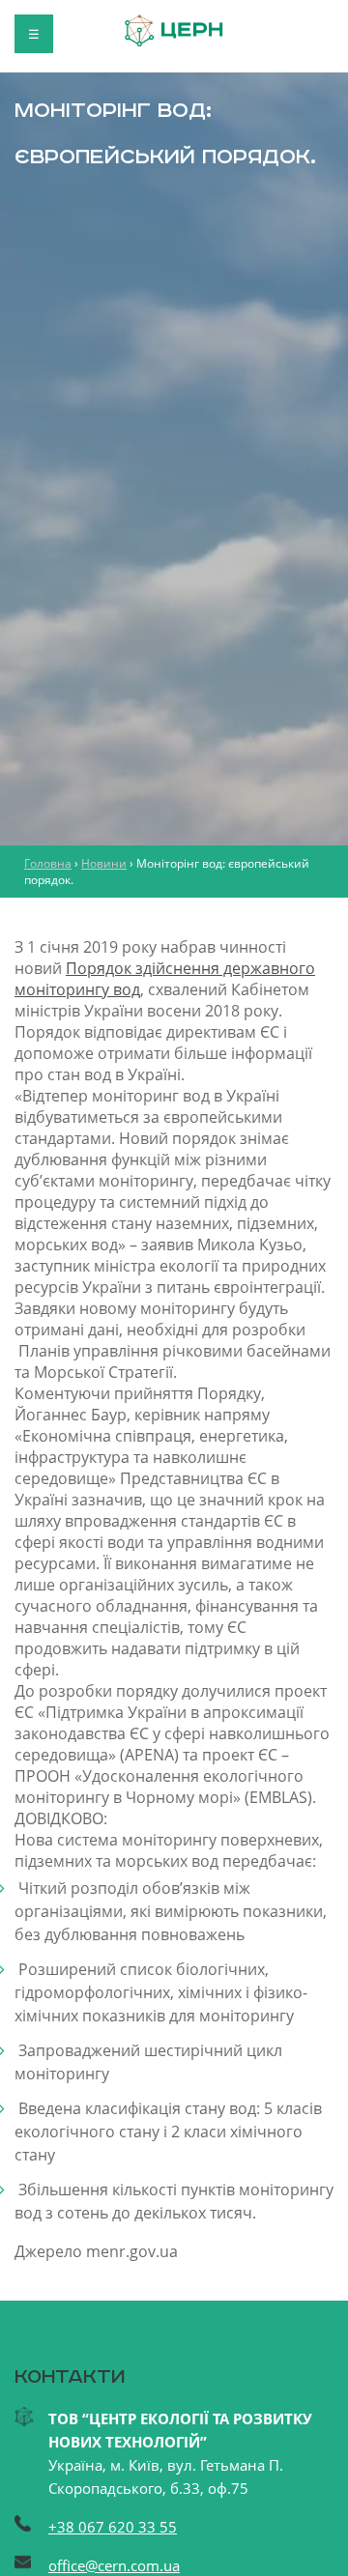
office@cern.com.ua (114, 2565)
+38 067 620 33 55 (113, 2527)
